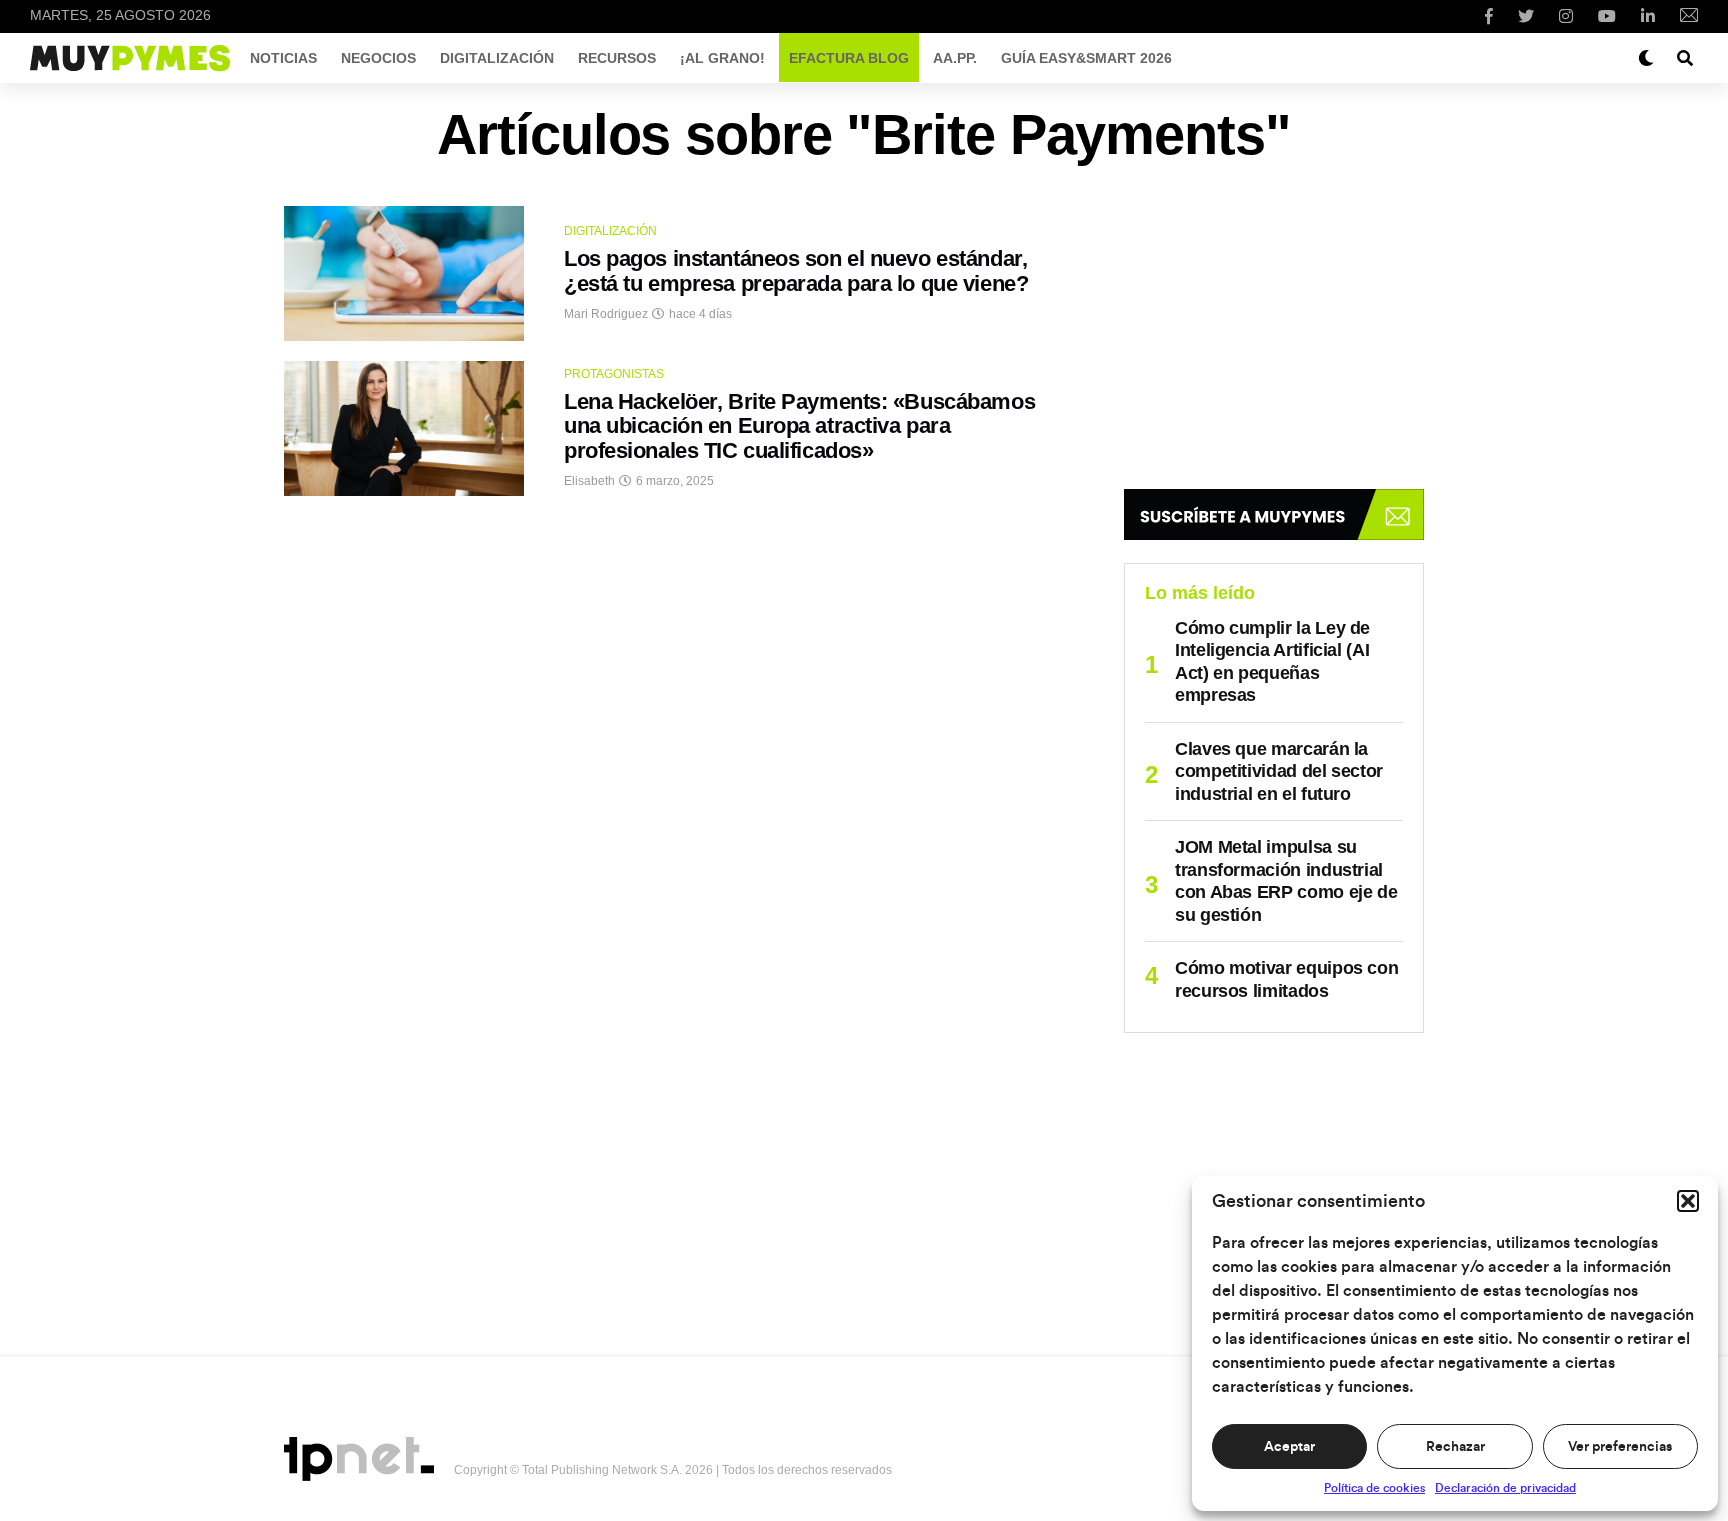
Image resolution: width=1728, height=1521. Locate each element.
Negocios (378, 58)
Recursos (617, 58)
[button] (1688, 1201)
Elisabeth (589, 481)
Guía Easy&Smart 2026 (1086, 58)
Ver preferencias (1620, 1447)
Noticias (283, 58)
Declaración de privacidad (1505, 1488)
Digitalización (497, 58)
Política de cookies (1374, 1488)
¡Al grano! (722, 58)
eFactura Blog (849, 58)
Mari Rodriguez (606, 314)
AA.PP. (955, 58)
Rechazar (1455, 1447)
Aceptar (1289, 1447)
